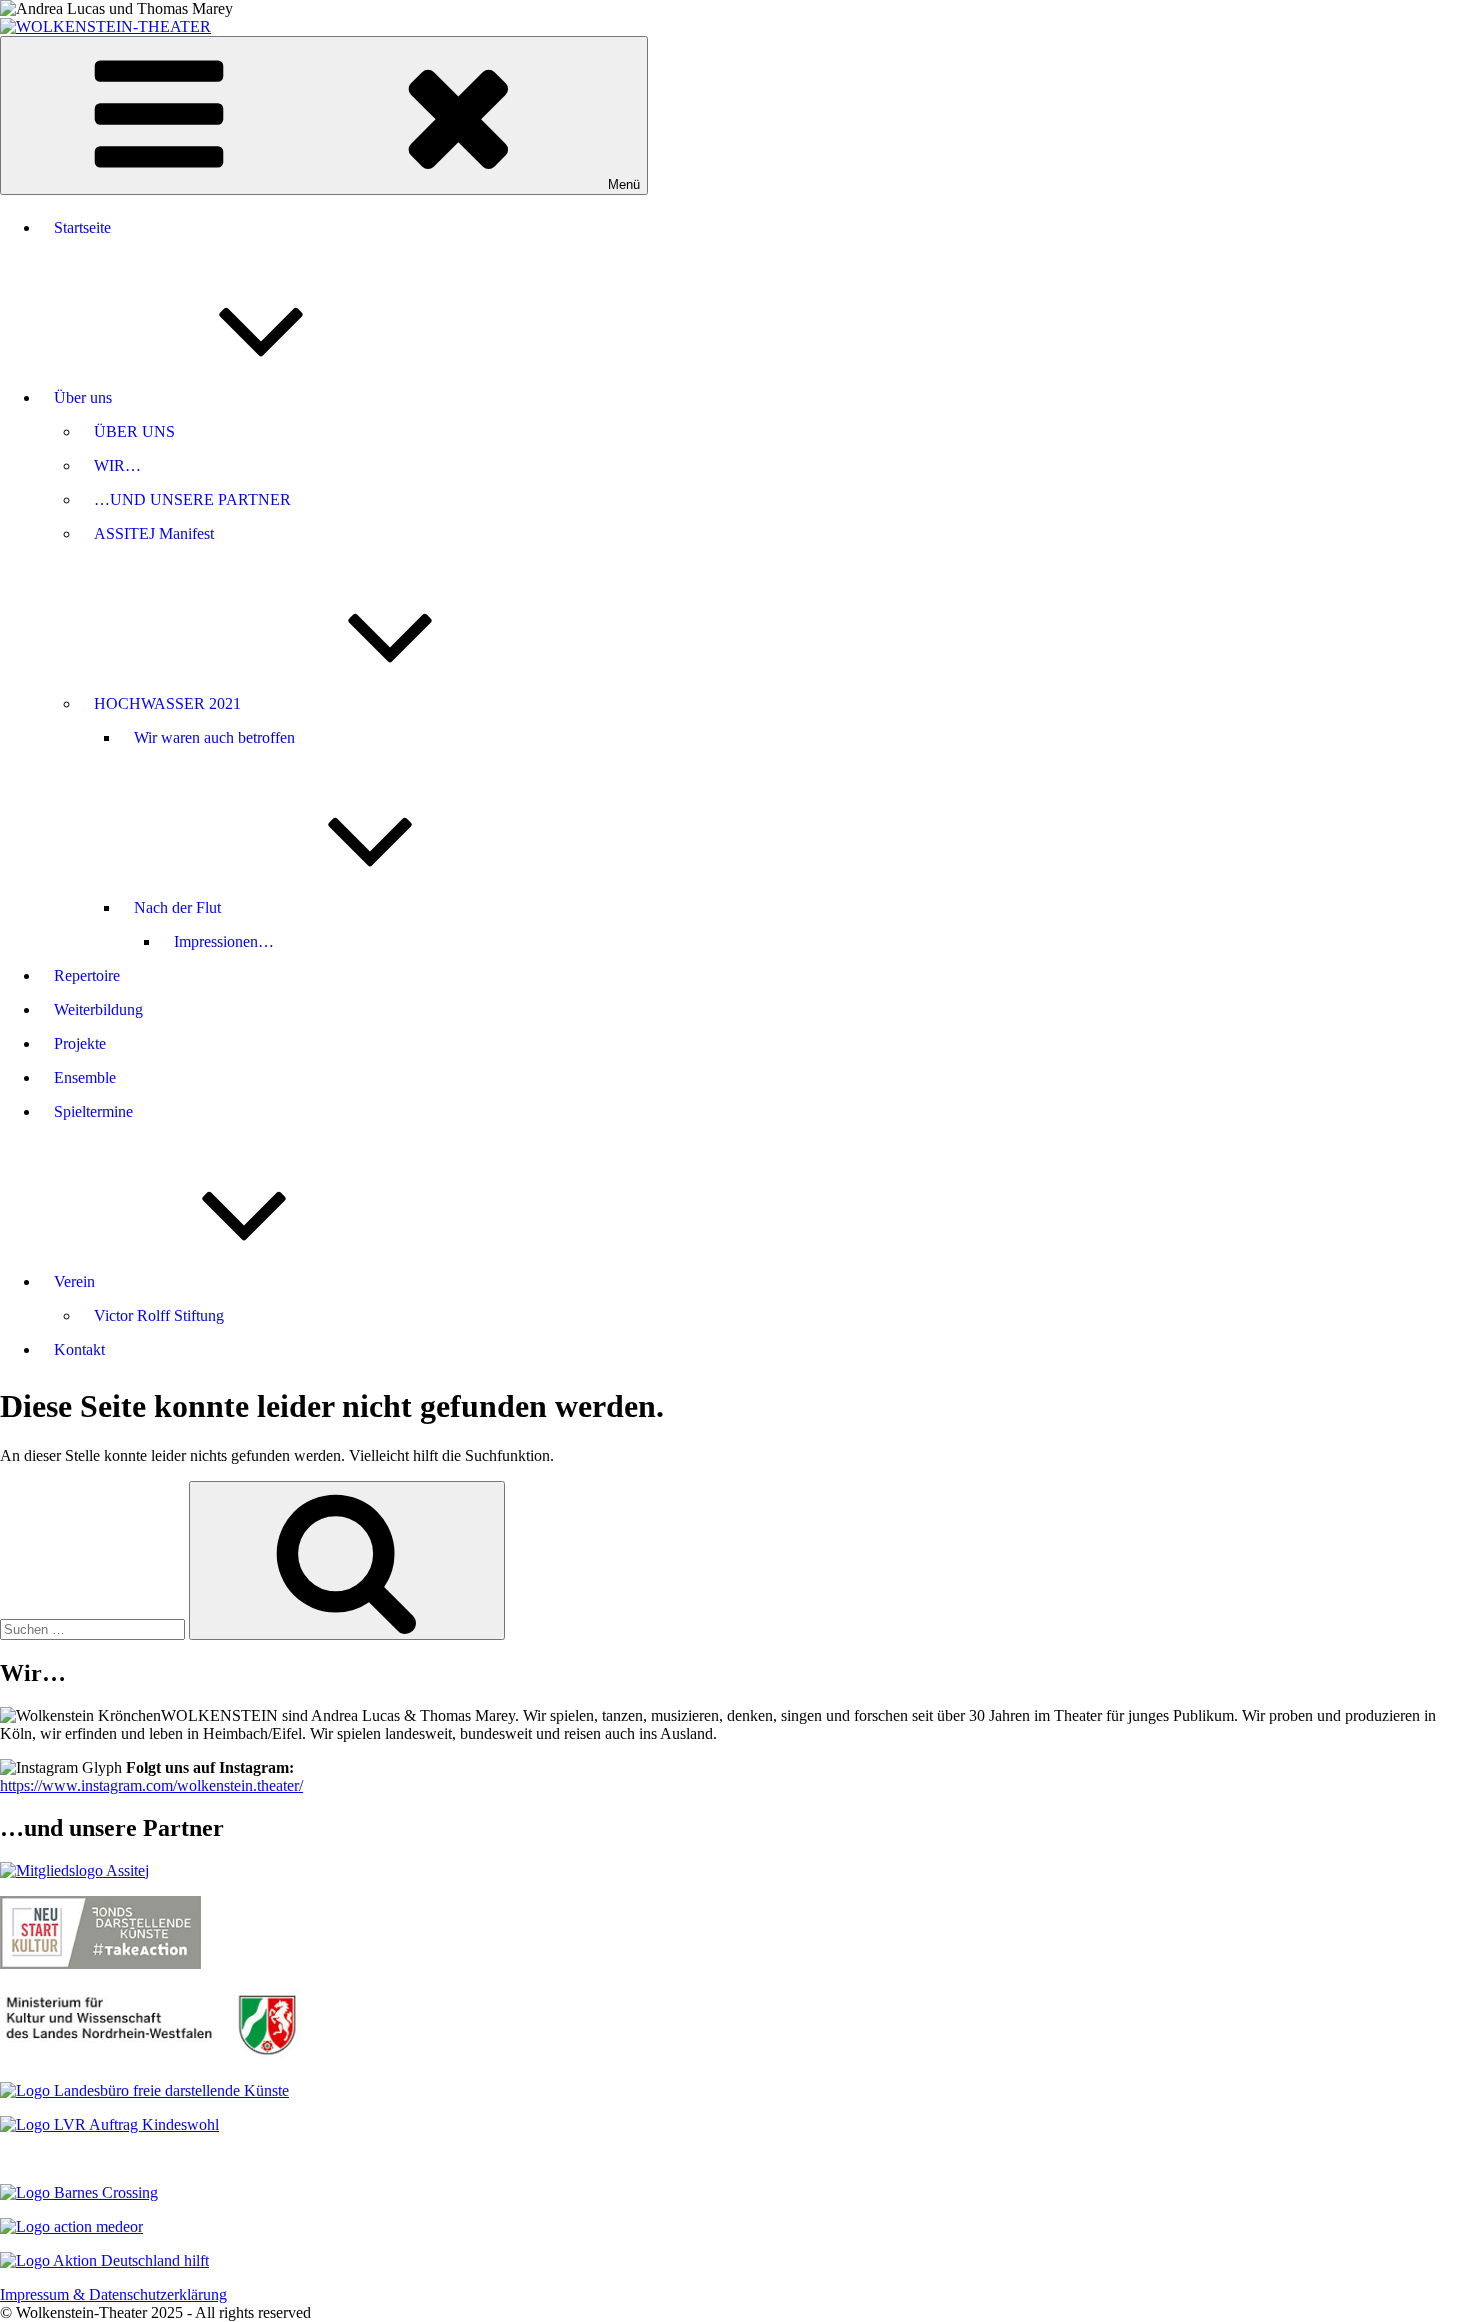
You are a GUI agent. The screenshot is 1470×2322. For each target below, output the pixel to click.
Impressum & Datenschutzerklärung (113, 2294)
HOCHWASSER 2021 (167, 703)
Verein (74, 1281)
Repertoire (87, 975)
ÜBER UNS (134, 431)
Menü (624, 184)
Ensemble (85, 1077)
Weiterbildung (98, 1009)
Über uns (83, 397)
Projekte (80, 1043)
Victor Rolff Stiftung (159, 1315)
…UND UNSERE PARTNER (192, 499)
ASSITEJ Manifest (154, 533)
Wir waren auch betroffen (214, 737)
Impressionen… (224, 941)
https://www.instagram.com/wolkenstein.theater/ (151, 1785)
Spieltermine (93, 1111)
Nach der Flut (177, 907)
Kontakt (79, 1349)
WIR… (117, 465)
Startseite (82, 227)
